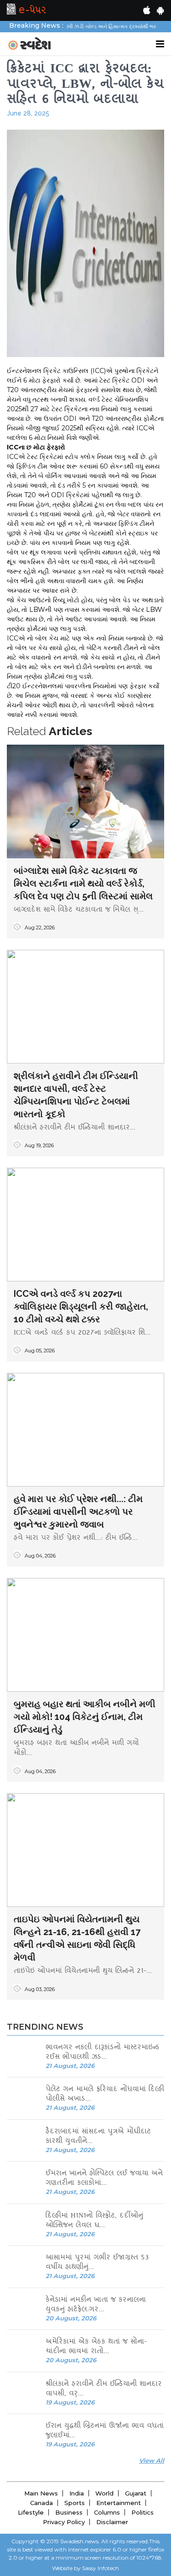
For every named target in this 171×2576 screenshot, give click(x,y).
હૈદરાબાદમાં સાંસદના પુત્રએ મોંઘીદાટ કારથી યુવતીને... (98, 2137)
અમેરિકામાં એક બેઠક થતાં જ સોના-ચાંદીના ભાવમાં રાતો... (96, 2347)
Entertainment (119, 2503)
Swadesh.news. (80, 2541)
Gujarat (136, 2493)
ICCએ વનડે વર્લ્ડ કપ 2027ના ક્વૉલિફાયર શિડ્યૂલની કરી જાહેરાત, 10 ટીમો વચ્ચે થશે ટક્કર (81, 1306)
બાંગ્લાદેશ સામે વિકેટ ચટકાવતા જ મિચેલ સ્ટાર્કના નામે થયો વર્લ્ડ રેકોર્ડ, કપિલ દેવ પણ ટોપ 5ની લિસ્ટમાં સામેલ (83, 883)
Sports (75, 2503)
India (77, 2493)
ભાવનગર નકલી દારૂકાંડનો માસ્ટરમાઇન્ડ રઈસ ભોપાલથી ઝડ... (103, 2053)
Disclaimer (112, 2522)
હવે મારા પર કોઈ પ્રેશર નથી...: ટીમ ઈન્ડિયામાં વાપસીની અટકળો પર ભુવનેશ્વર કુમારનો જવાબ (78, 1512)
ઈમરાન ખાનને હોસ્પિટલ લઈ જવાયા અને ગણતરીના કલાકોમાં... (104, 2179)
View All (152, 2460)
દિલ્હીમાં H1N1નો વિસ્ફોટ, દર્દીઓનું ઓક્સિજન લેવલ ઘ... (94, 2221)
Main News (41, 2493)
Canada (41, 2503)
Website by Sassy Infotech (85, 2568)
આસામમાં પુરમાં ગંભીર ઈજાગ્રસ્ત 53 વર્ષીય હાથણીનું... (97, 2263)
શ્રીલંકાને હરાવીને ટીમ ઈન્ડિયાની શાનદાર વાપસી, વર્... (104, 2389)
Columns (107, 2512)
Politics (142, 2512)
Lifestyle (31, 2512)
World (104, 2493)
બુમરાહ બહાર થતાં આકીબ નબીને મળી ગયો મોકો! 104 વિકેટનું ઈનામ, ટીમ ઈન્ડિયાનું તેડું (85, 1717)
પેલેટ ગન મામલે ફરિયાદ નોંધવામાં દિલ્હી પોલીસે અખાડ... (105, 2095)
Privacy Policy (64, 2522)
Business (69, 2512)
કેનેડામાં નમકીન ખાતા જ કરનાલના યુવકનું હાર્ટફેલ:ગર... (96, 2305)
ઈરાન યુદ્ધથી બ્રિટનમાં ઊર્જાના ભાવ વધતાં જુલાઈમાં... (105, 2431)
